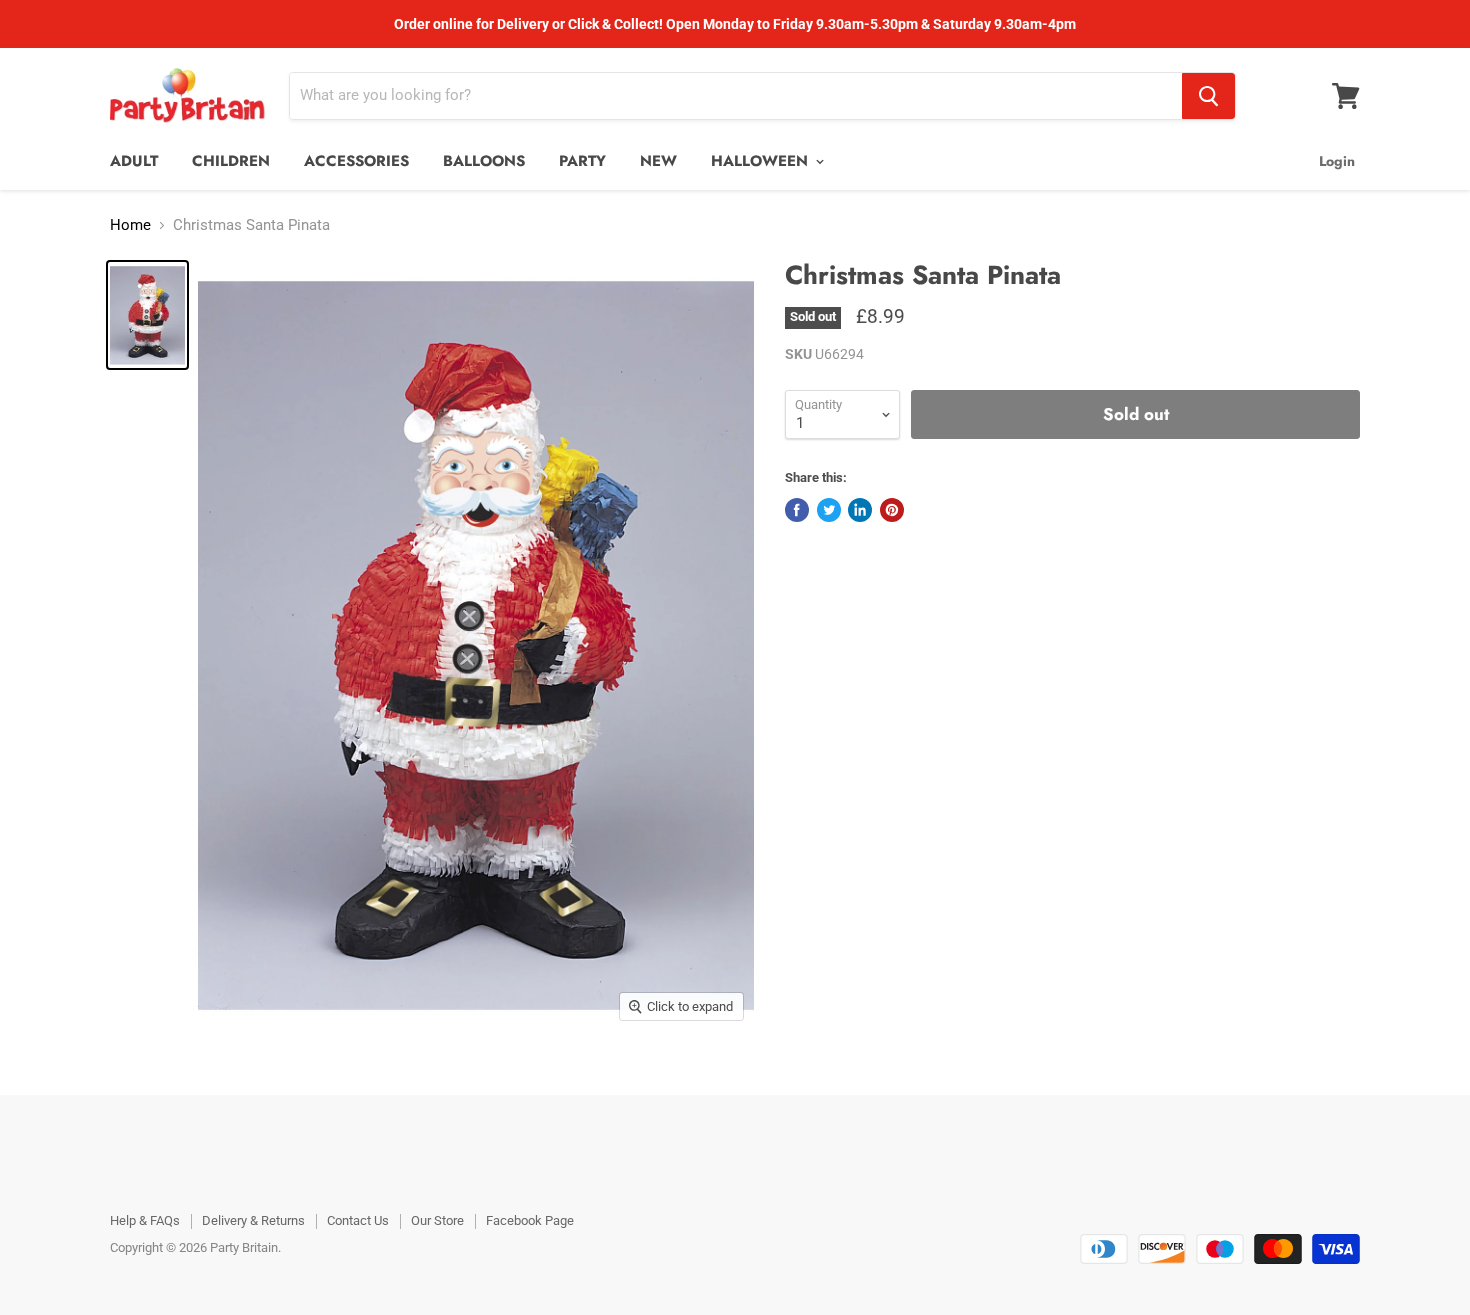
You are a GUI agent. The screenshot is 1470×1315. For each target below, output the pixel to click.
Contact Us (358, 1220)
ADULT (134, 161)
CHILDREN (231, 161)
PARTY (582, 161)
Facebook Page (530, 1220)
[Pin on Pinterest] (892, 510)
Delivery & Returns (253, 1220)
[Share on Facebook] (797, 510)
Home (130, 225)
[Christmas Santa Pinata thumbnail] (147, 315)
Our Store (437, 1220)
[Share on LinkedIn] (860, 510)
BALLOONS (484, 161)
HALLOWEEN (762, 161)
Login (1337, 161)
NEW (658, 161)
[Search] (1208, 96)
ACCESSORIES (356, 161)
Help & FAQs (145, 1220)
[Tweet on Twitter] (829, 510)
